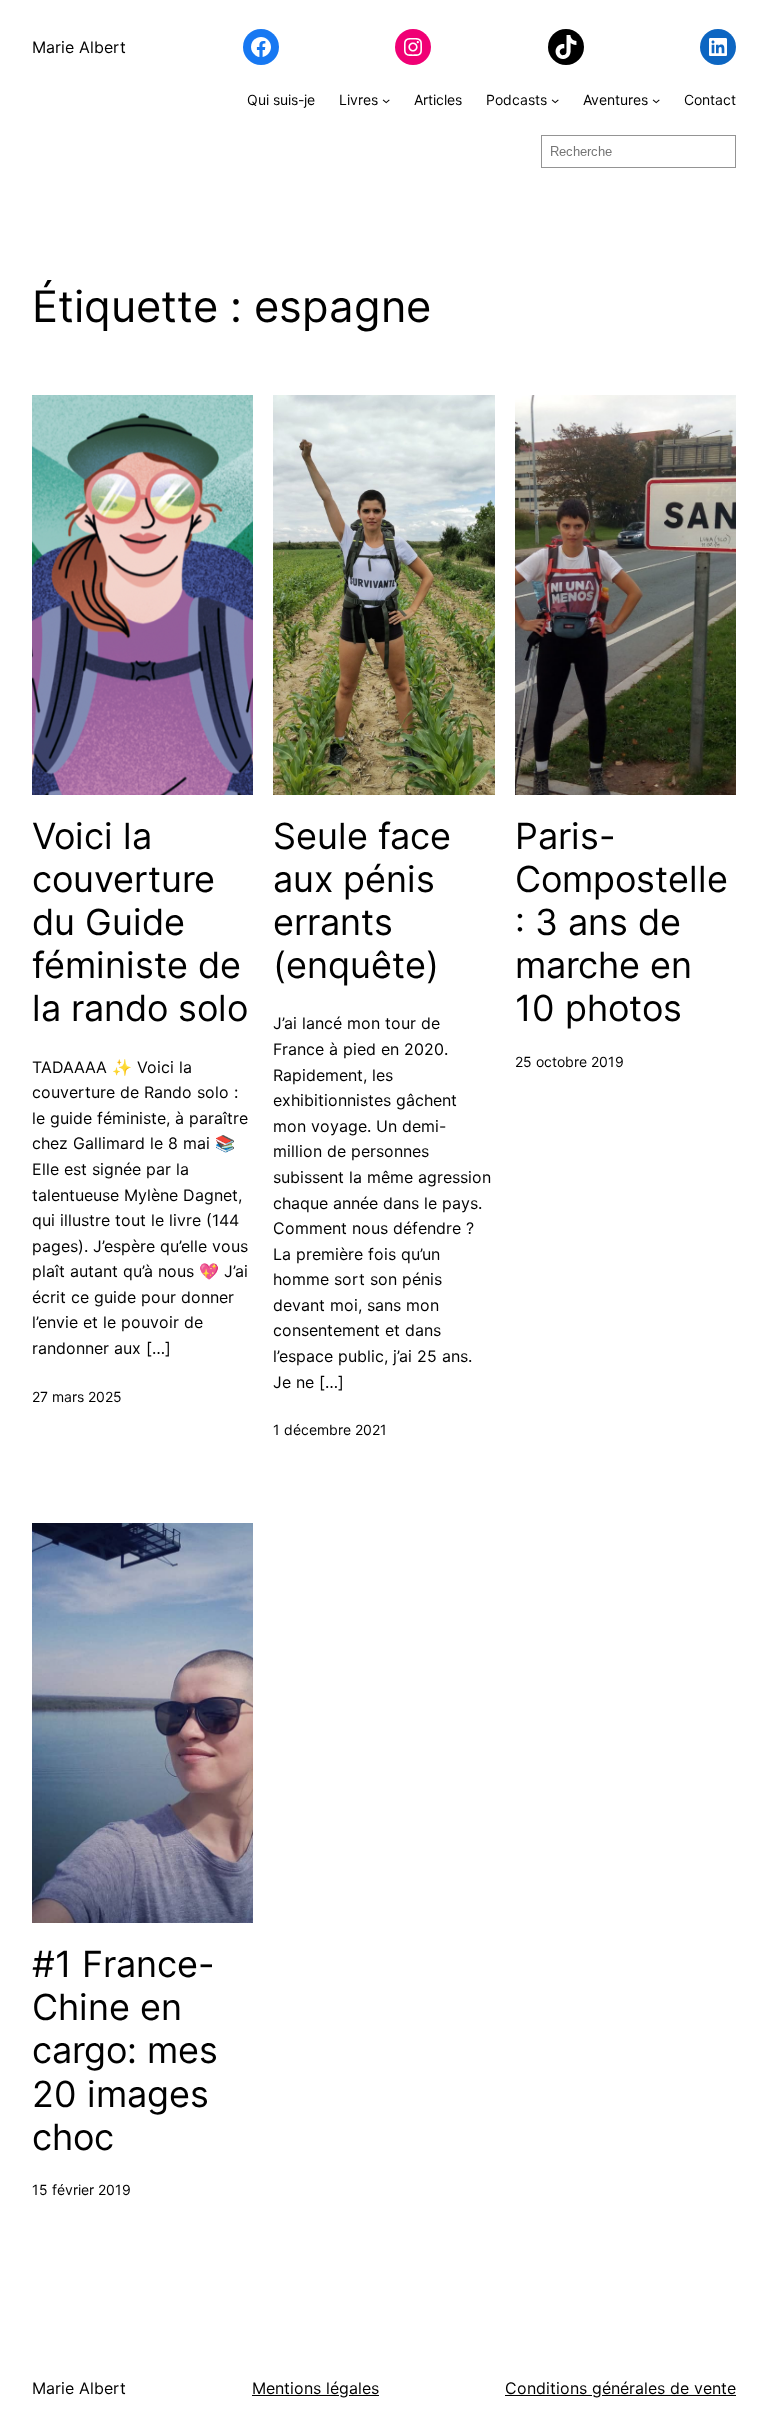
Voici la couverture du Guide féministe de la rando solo (140, 923)
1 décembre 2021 (330, 1429)
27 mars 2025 (77, 1396)
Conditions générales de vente (620, 2388)
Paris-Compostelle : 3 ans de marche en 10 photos (621, 923)
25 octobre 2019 (569, 1061)
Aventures (615, 99)
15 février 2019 (81, 2189)
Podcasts (516, 99)
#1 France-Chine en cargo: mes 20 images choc (125, 2051)
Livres (358, 99)
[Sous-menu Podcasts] (555, 100)
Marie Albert (79, 47)
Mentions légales (315, 2388)
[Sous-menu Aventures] (656, 100)
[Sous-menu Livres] (386, 100)
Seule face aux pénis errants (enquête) (362, 901)
